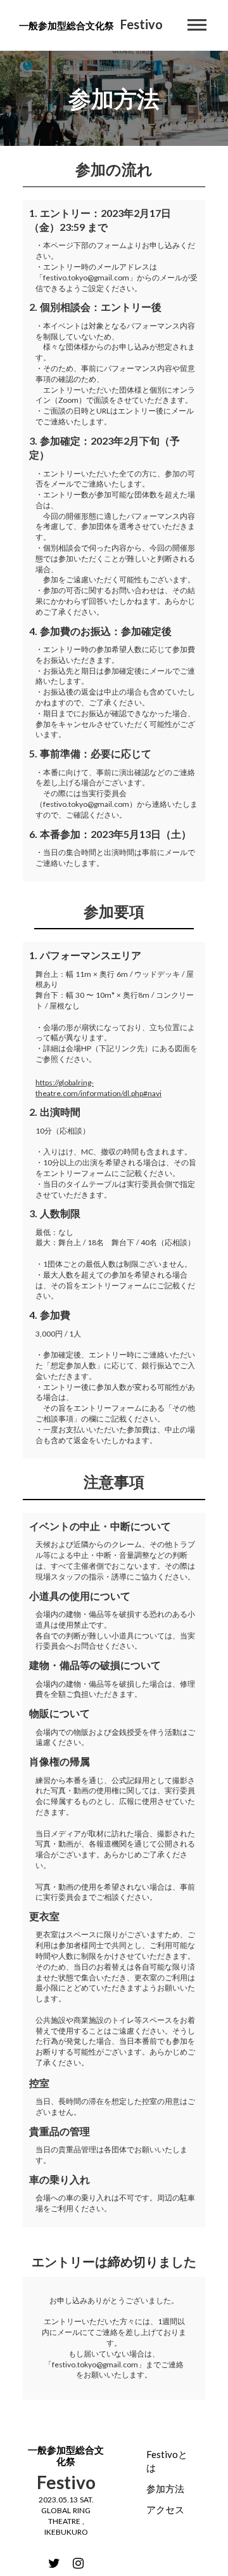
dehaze (197, 25)
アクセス (165, 2509)
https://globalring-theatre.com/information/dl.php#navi (98, 1088)
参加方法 (165, 2488)
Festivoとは (167, 2461)
